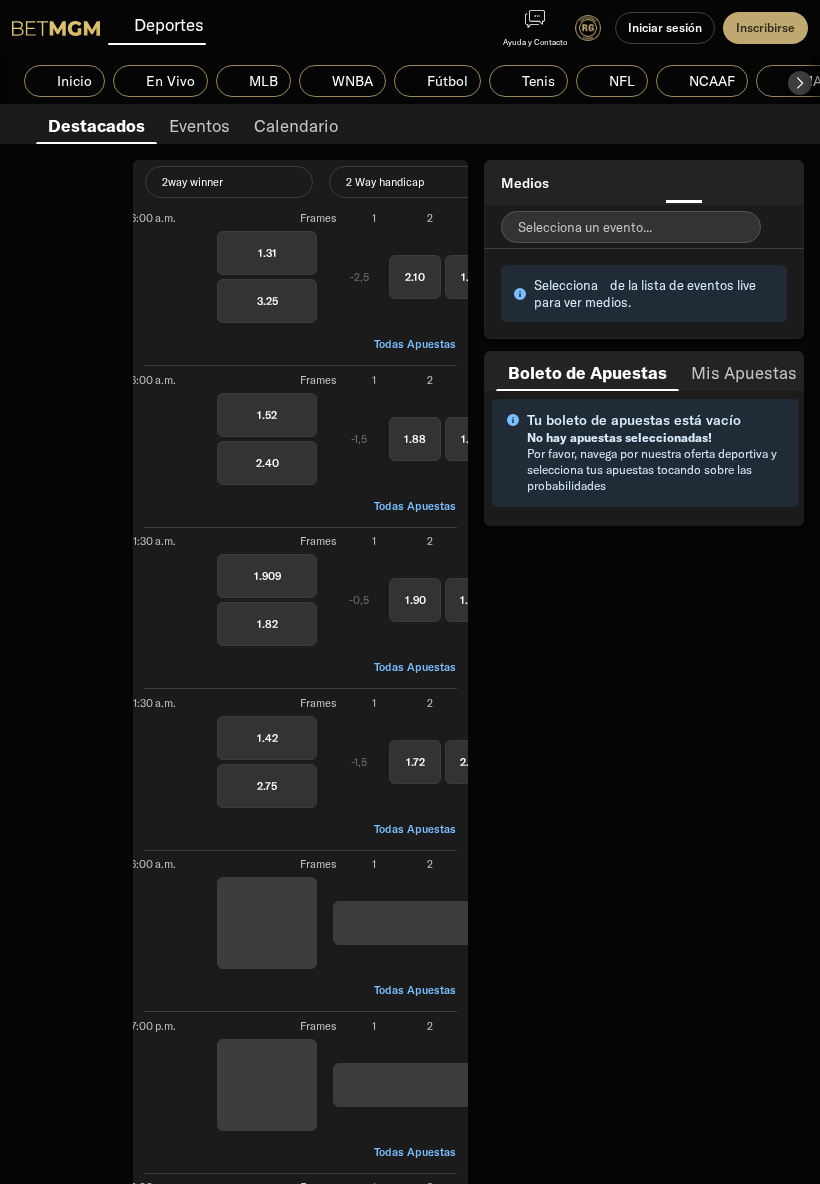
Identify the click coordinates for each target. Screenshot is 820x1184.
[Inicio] (56, 28)
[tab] (96, 124)
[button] (800, 83)
